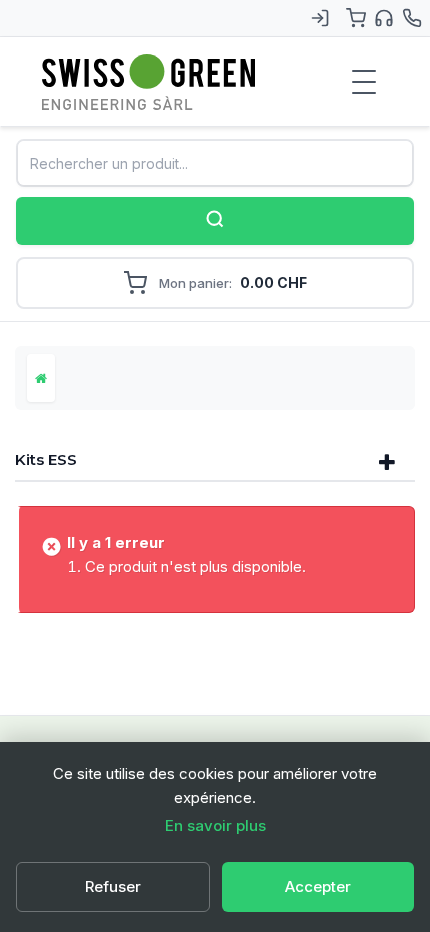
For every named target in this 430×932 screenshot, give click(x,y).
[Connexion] (320, 18)
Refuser (113, 886)
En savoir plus (215, 825)
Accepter (318, 886)
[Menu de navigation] (364, 82)
